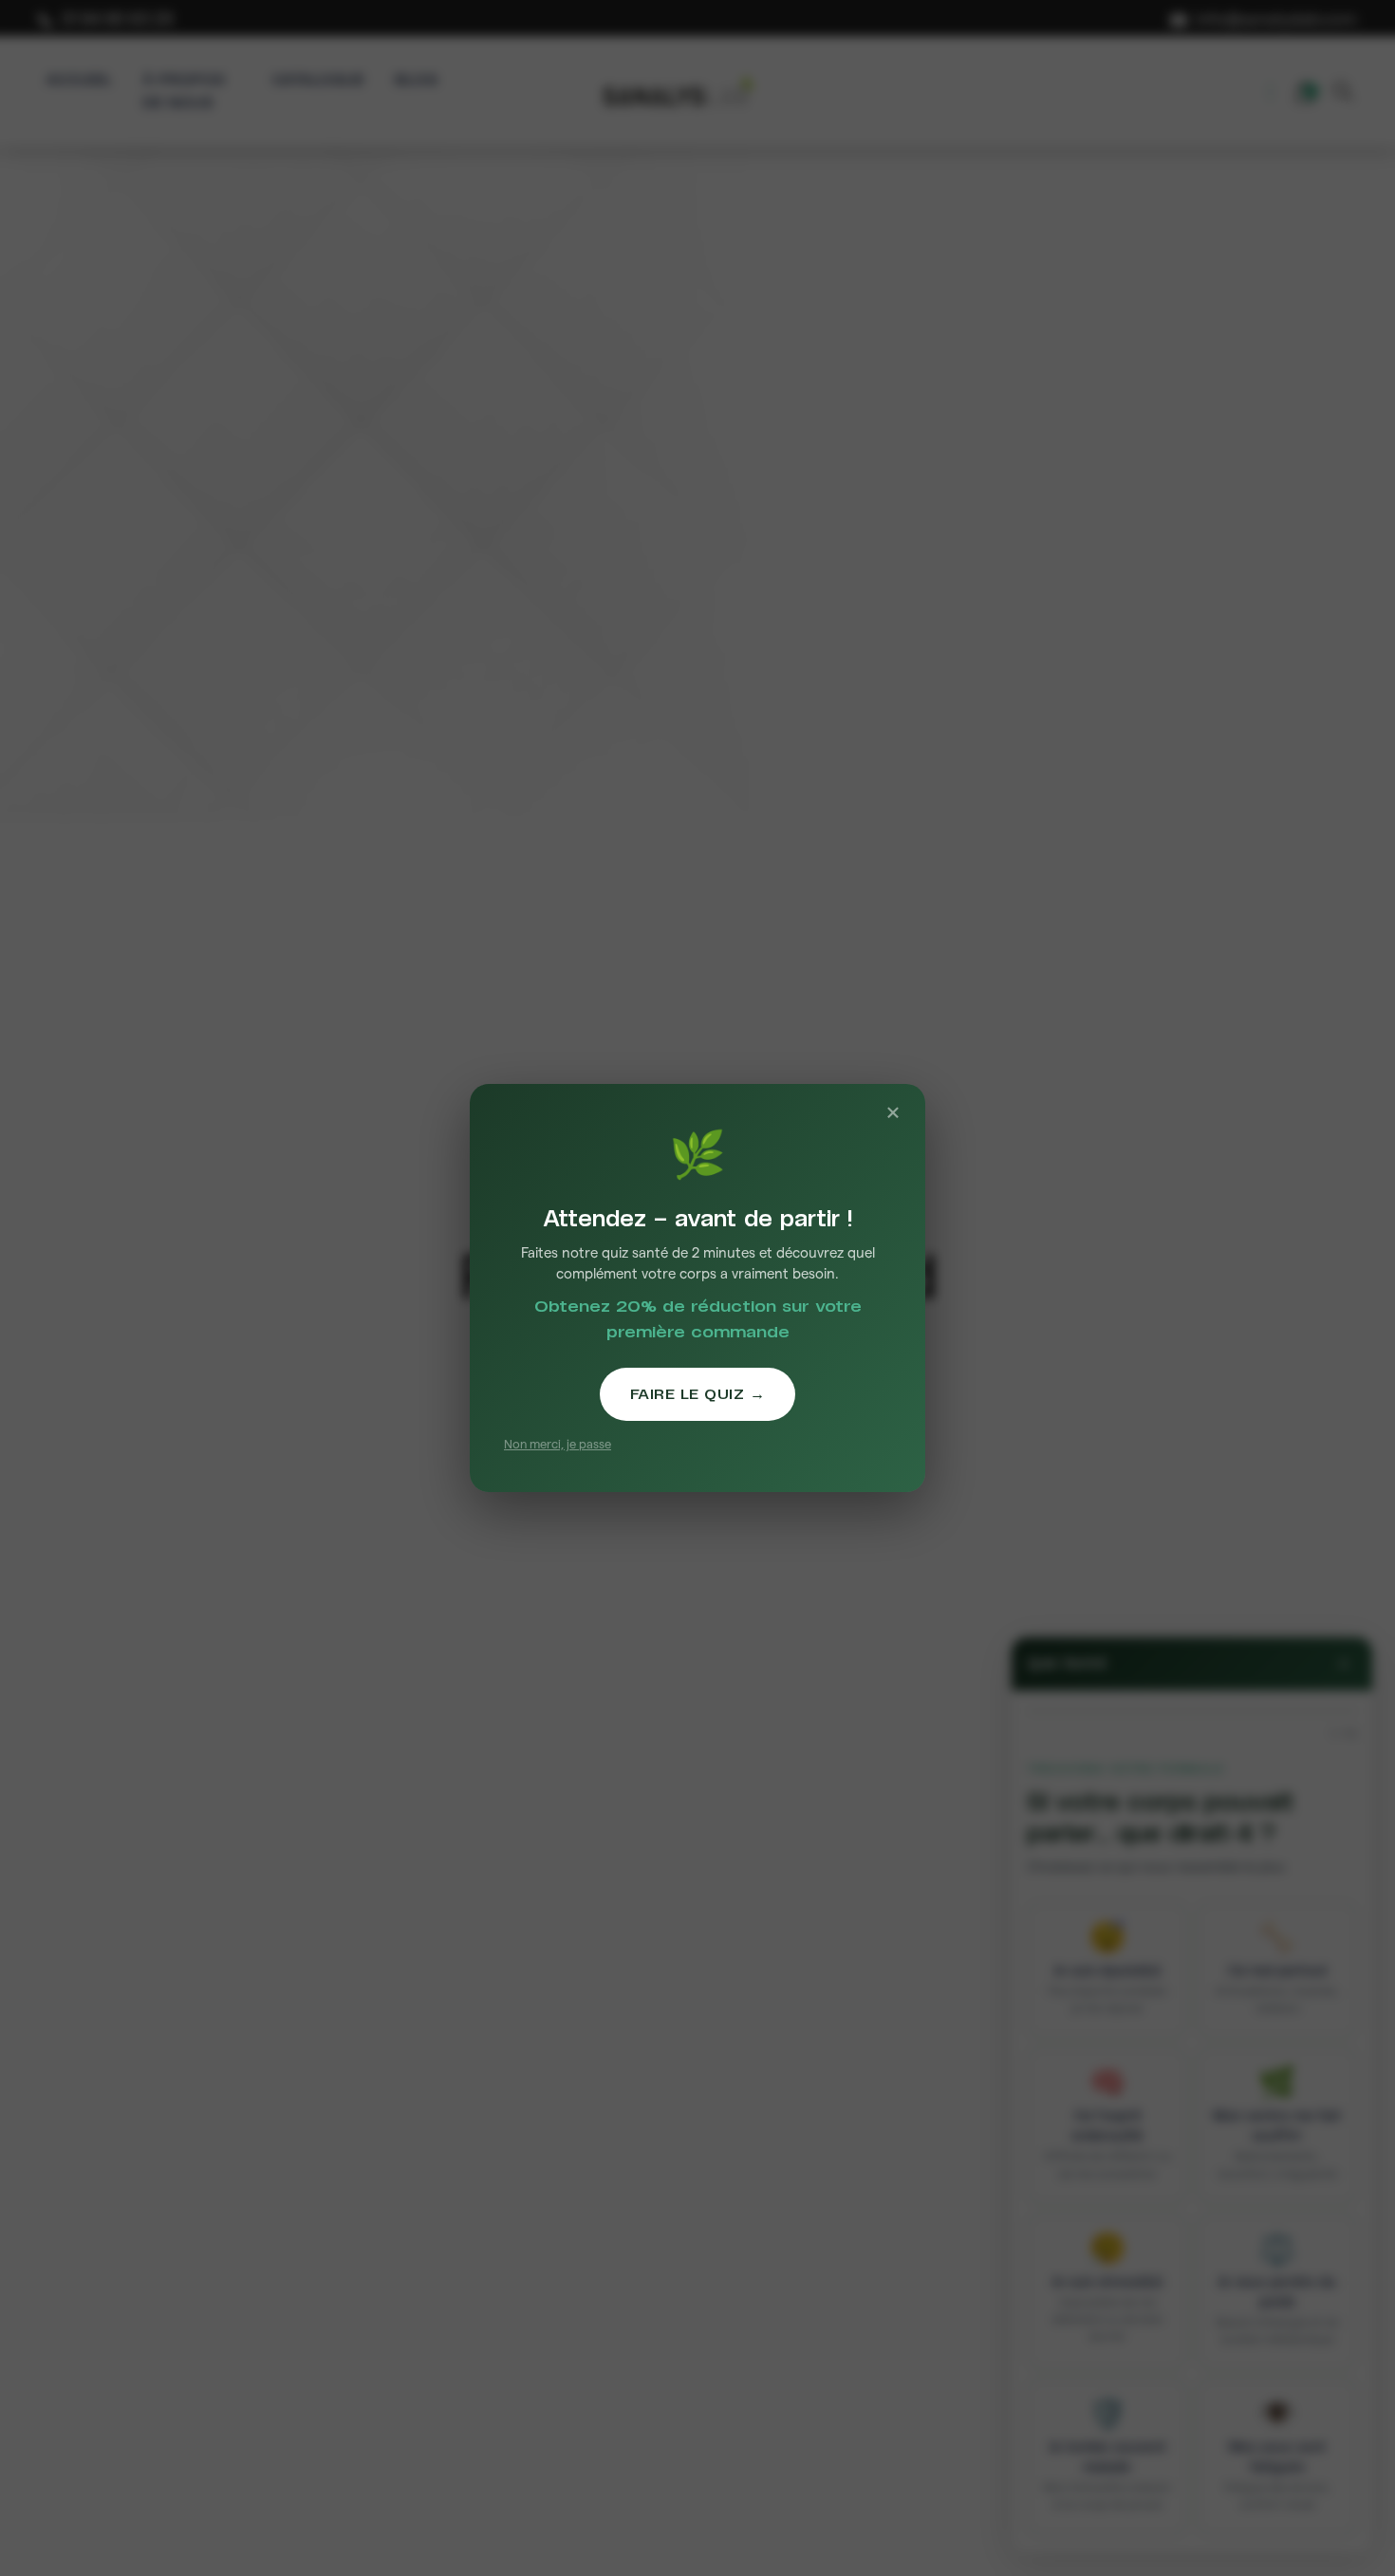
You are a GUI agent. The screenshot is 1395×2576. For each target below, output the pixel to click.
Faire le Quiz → (698, 1394)
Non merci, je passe (558, 1444)
